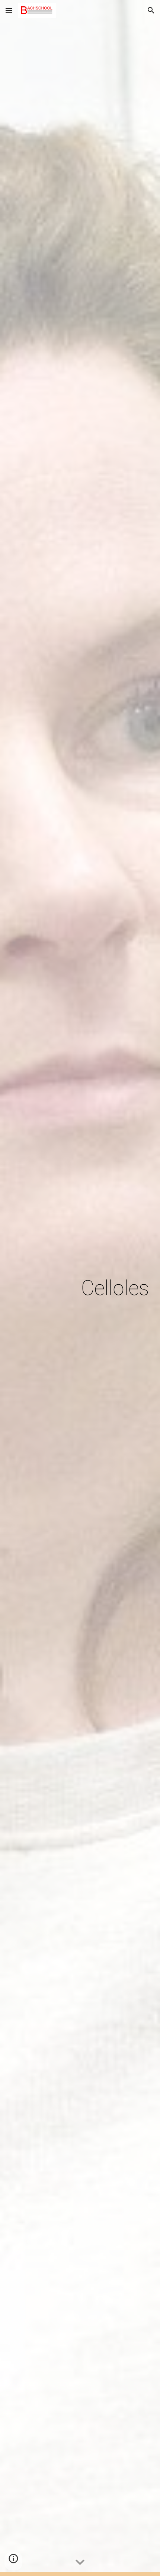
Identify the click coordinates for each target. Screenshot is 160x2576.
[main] (80, 1288)
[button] (9, 10)
